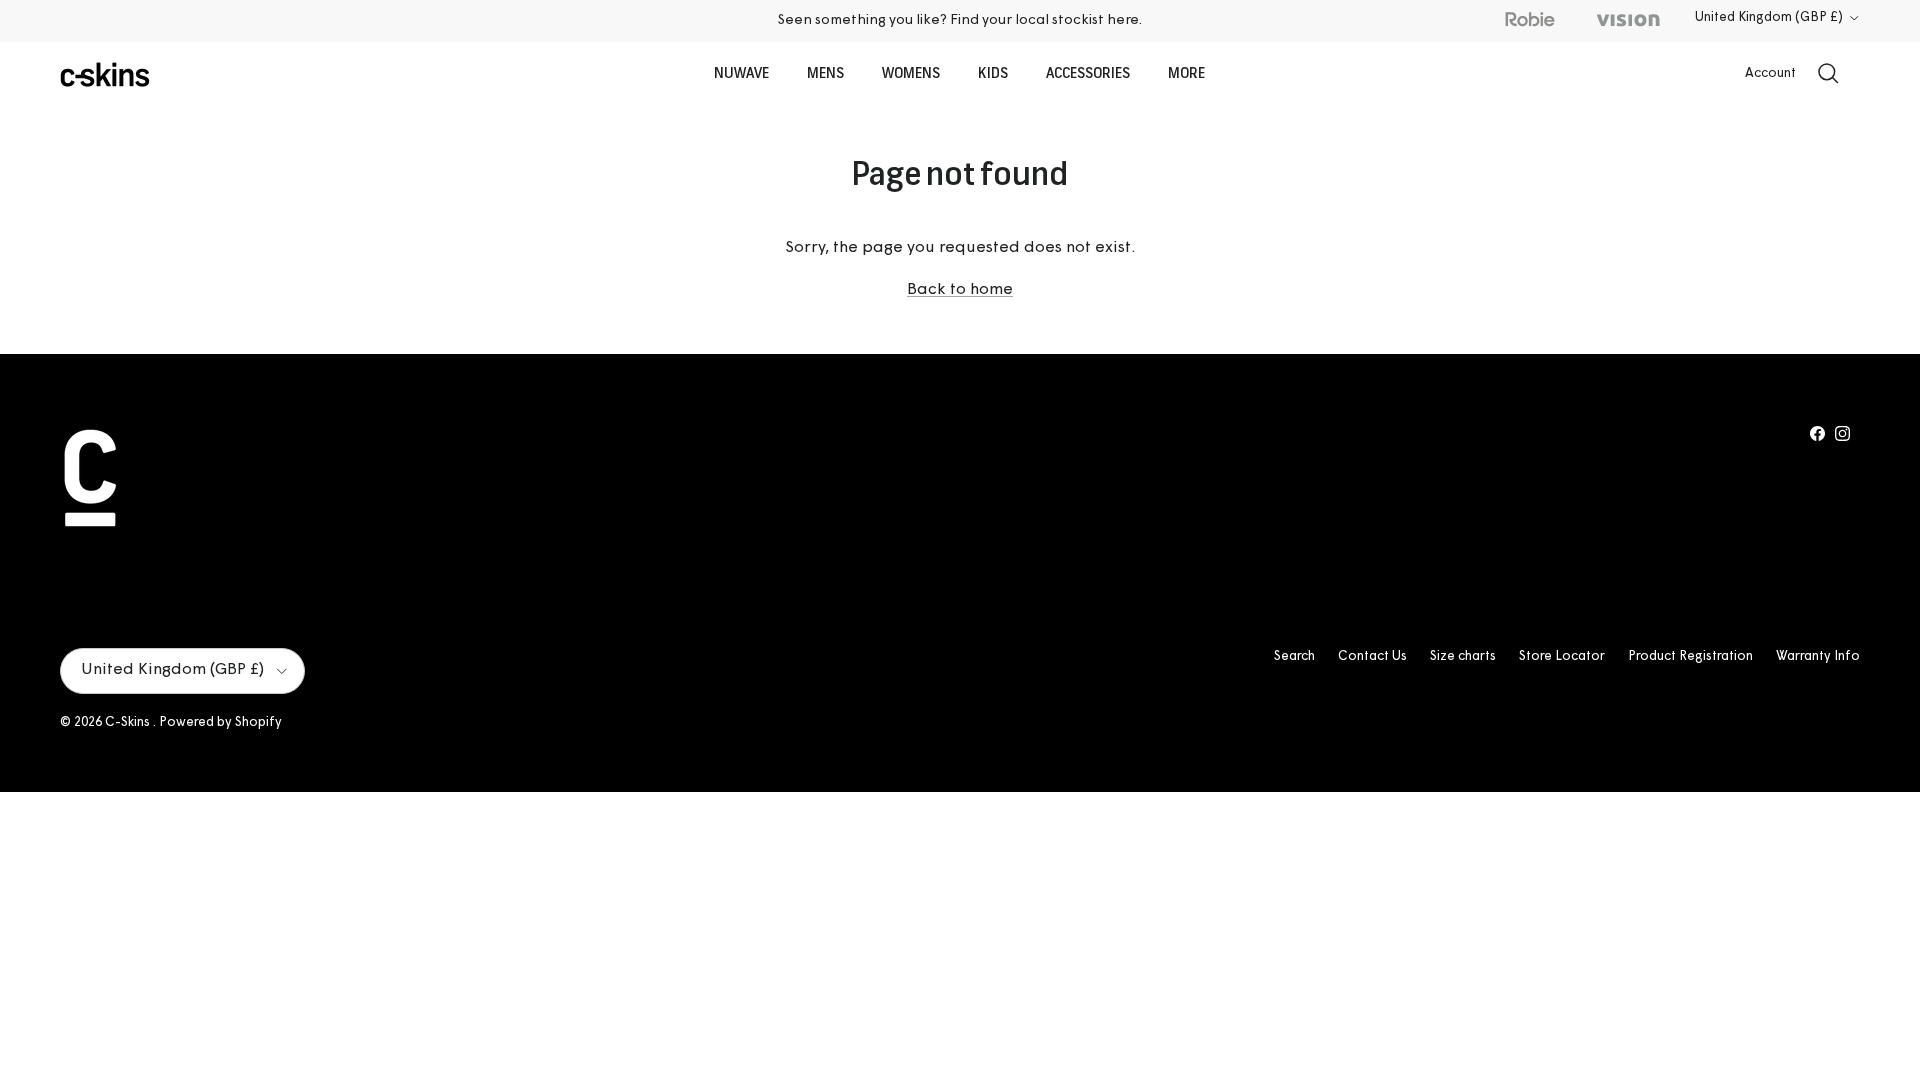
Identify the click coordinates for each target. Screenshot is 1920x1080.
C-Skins (129, 722)
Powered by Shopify (220, 722)
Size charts (1463, 656)
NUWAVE (741, 74)
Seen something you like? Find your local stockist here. (960, 20)
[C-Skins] (105, 74)
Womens (911, 74)
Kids (993, 74)
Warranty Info (1818, 656)
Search (1294, 656)
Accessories (1088, 74)
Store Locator (1562, 656)
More (1186, 74)
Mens (825, 74)
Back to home (960, 290)
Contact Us (1372, 656)
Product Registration (1690, 656)
